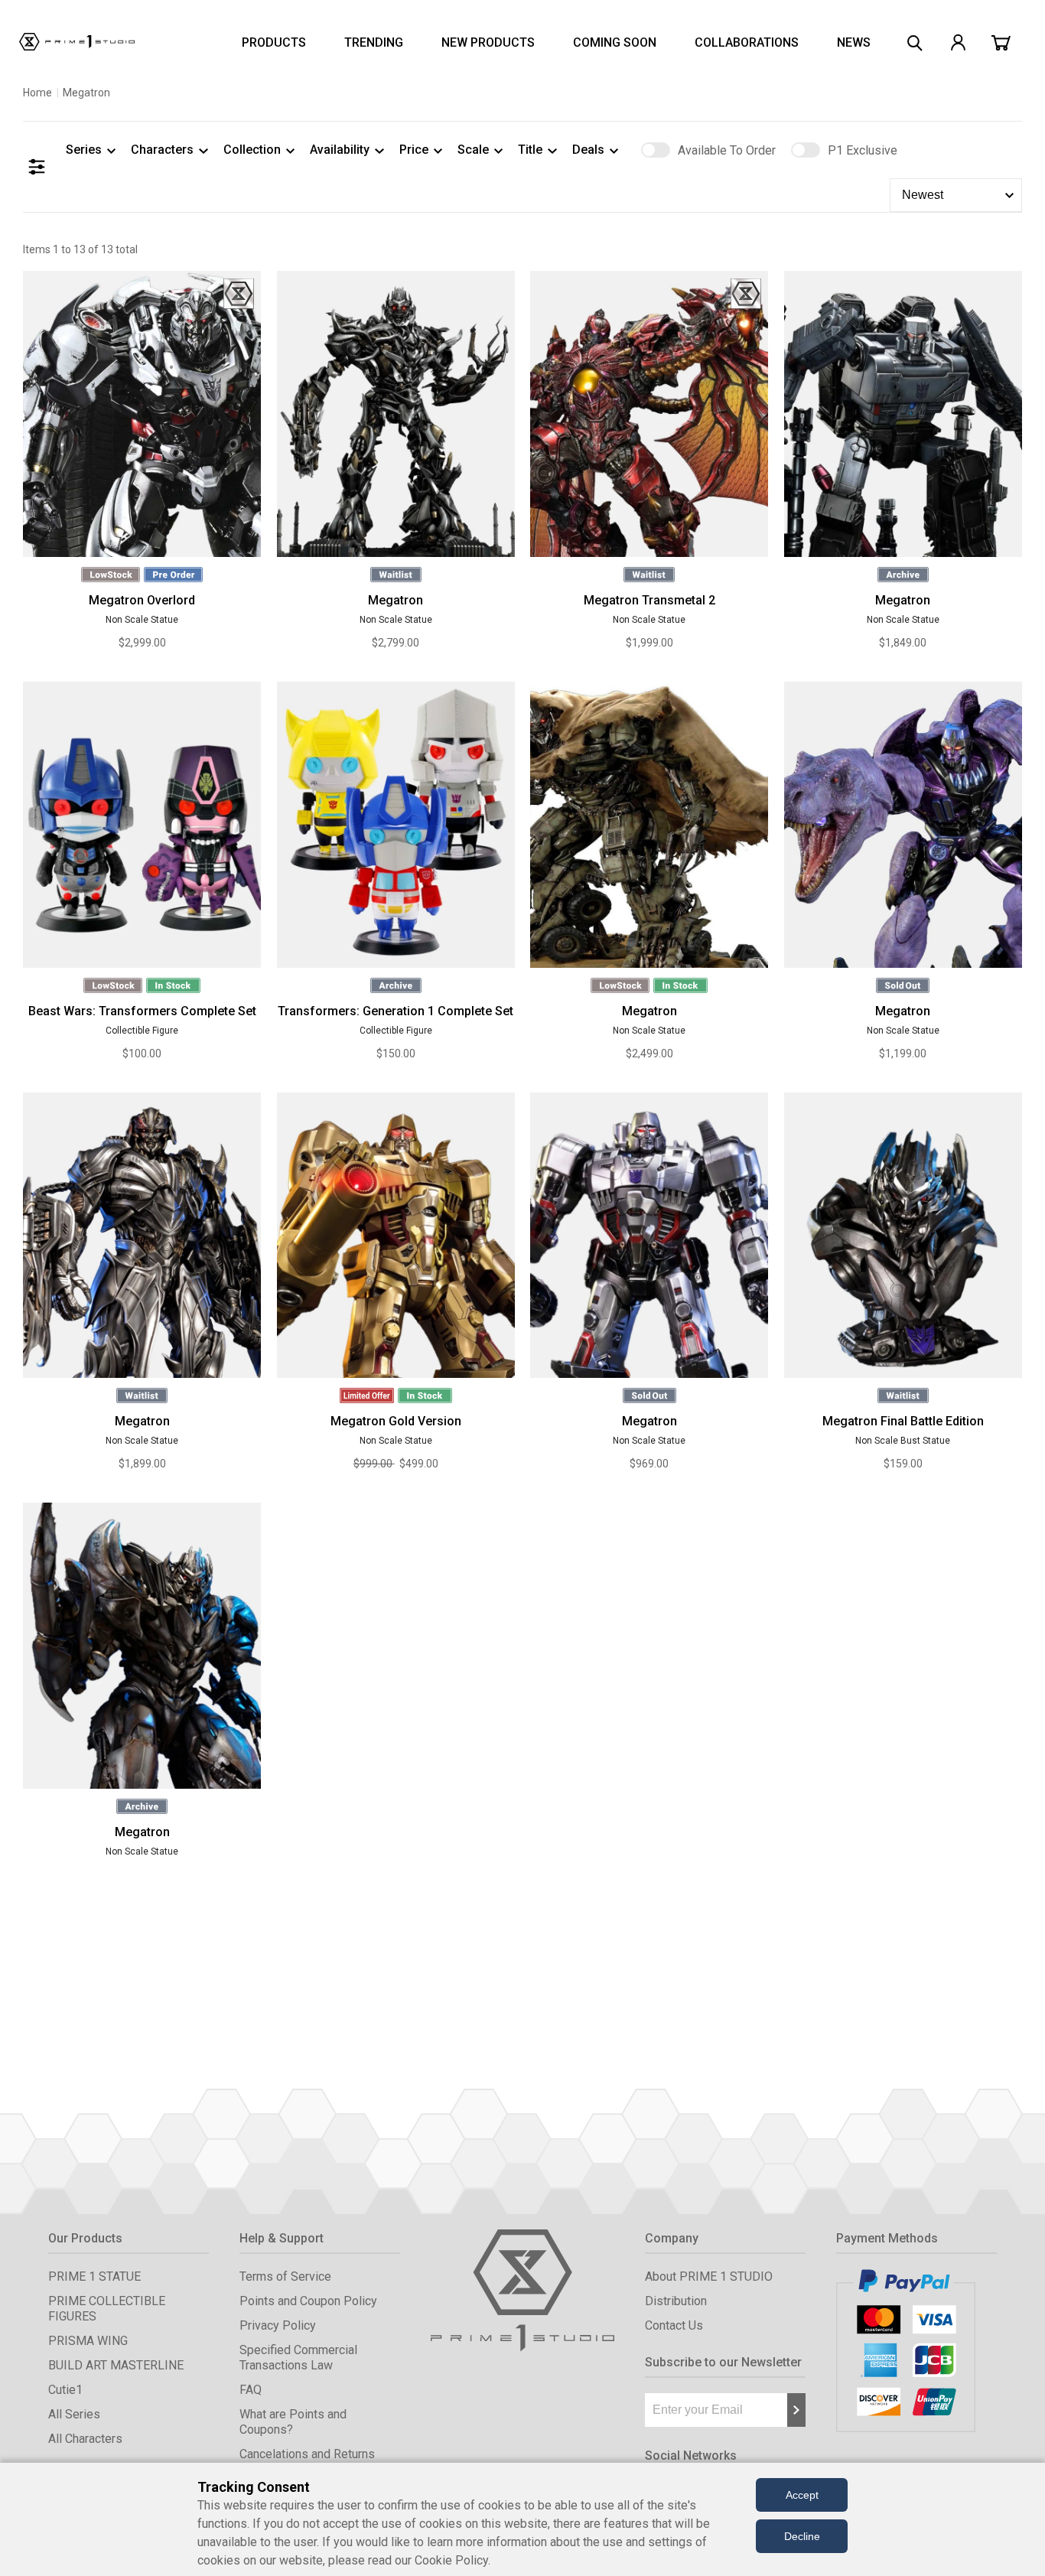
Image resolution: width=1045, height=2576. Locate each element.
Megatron (396, 600)
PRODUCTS (274, 42)
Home (37, 93)
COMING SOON (615, 42)
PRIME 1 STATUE (94, 2276)
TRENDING (374, 42)
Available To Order (727, 150)
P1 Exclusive (863, 150)
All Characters (85, 2439)
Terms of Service (285, 2276)
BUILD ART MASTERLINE (116, 2365)
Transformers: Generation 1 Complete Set (396, 1011)
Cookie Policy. (453, 2560)
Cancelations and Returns (307, 2454)
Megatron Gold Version (396, 1421)
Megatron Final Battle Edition (903, 1421)
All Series (74, 2414)
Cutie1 (65, 2390)
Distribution (676, 2301)
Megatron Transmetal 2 (649, 600)
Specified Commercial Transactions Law (298, 2358)
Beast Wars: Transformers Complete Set (142, 1011)
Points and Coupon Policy (308, 2301)
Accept (802, 2495)
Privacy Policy (278, 2325)
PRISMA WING (88, 2341)
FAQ (251, 2390)
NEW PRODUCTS (488, 42)
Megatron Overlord (142, 600)
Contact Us (674, 2325)
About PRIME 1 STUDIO (709, 2276)
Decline (802, 2536)
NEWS (854, 42)
